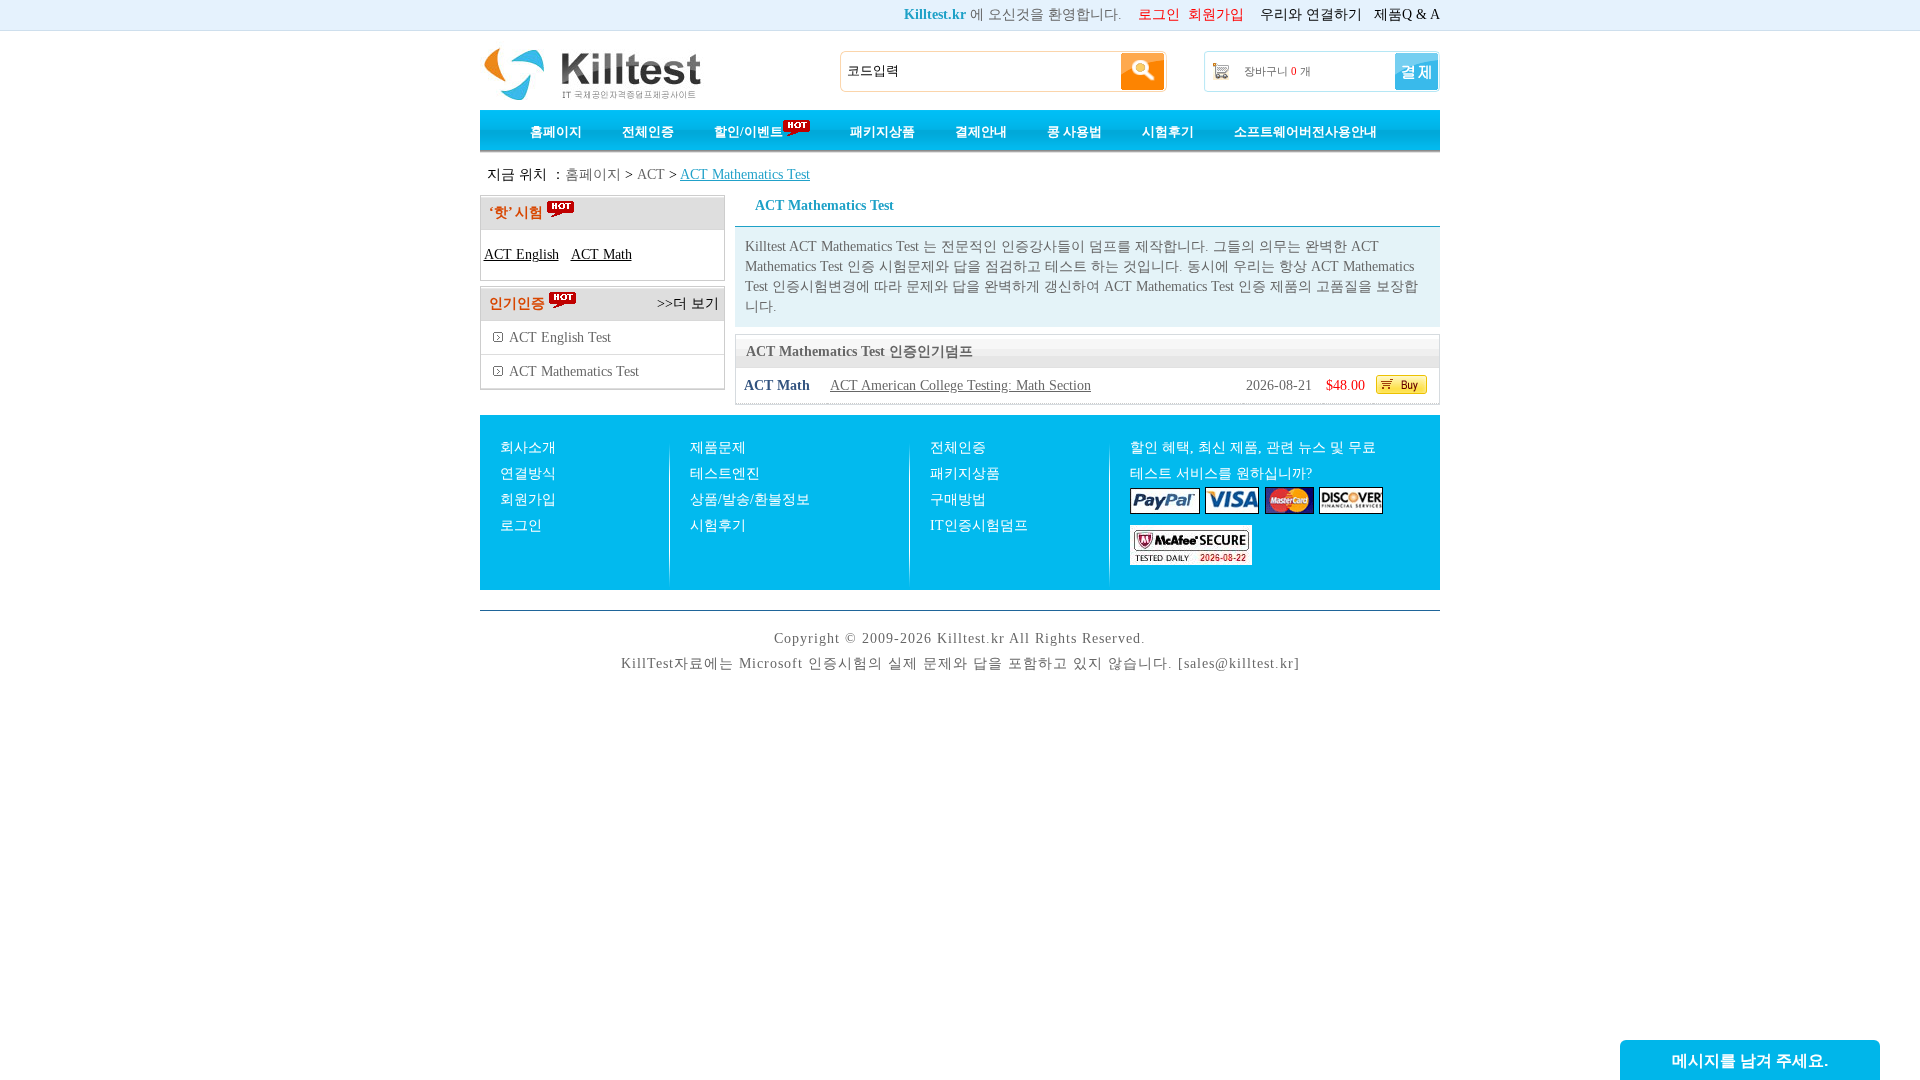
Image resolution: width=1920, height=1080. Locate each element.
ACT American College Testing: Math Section (960, 385)
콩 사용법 (1074, 131)
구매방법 (958, 499)
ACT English (521, 254)
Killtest (620, 72)
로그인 (1159, 14)
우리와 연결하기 (1311, 14)
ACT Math (601, 254)
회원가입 (1216, 14)
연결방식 (528, 473)
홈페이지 (556, 131)
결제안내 (981, 131)
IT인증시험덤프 (979, 525)
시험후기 (1168, 131)
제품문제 (718, 447)
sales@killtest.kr (1239, 663)
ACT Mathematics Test (745, 174)
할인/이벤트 (748, 131)
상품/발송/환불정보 (750, 499)
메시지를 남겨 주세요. (1750, 1060)
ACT (651, 174)
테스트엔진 (725, 473)
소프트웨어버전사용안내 (1305, 131)
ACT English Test (560, 337)
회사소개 (528, 447)
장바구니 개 (1277, 71)
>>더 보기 (688, 303)
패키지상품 (882, 131)
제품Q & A (1407, 14)
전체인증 (648, 131)
